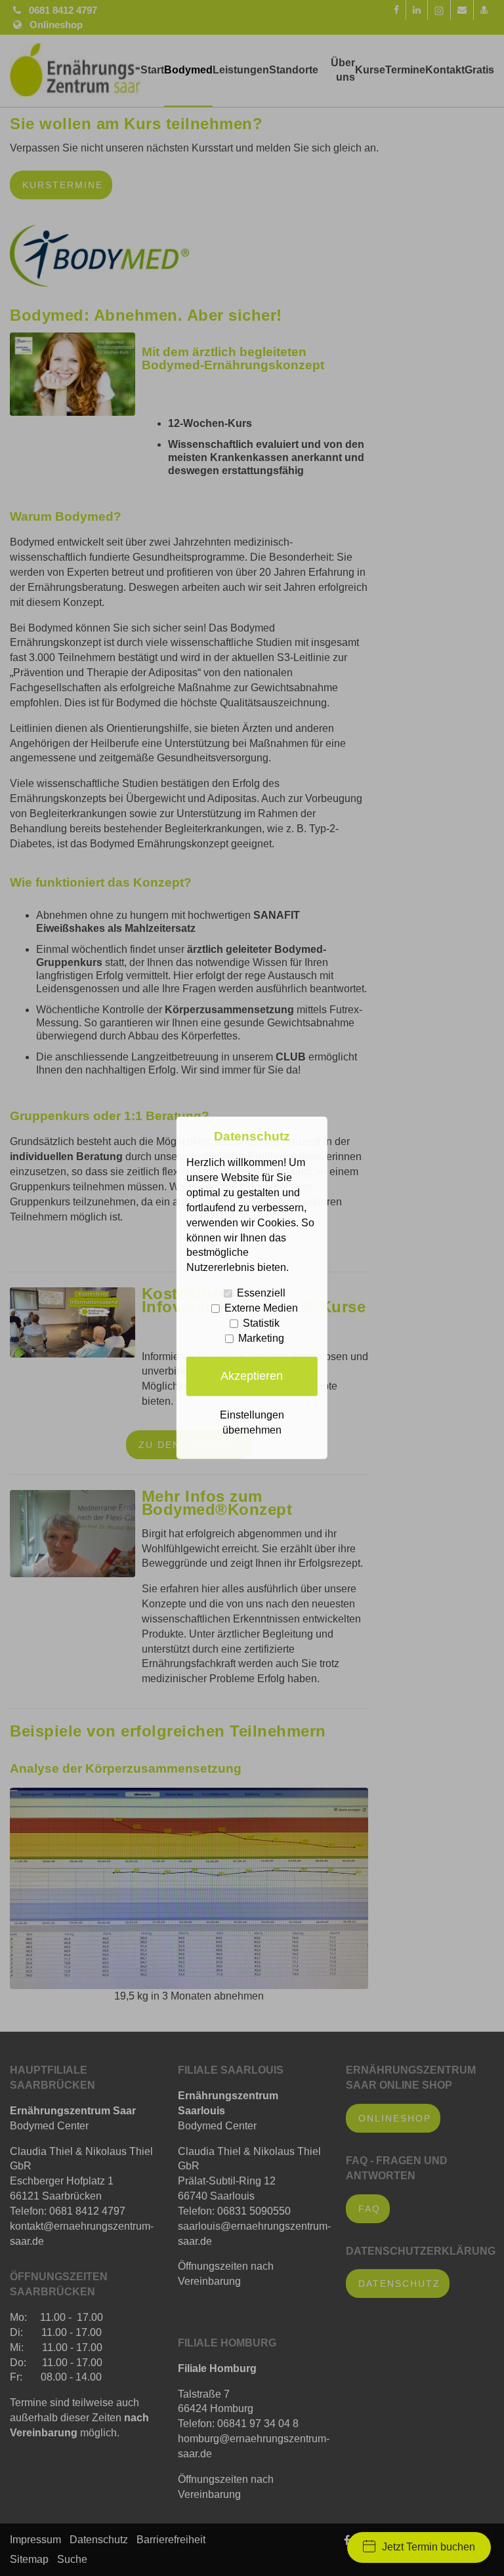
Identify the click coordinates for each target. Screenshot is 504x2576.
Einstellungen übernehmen (252, 1422)
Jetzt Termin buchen (429, 2547)
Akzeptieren (252, 1376)
